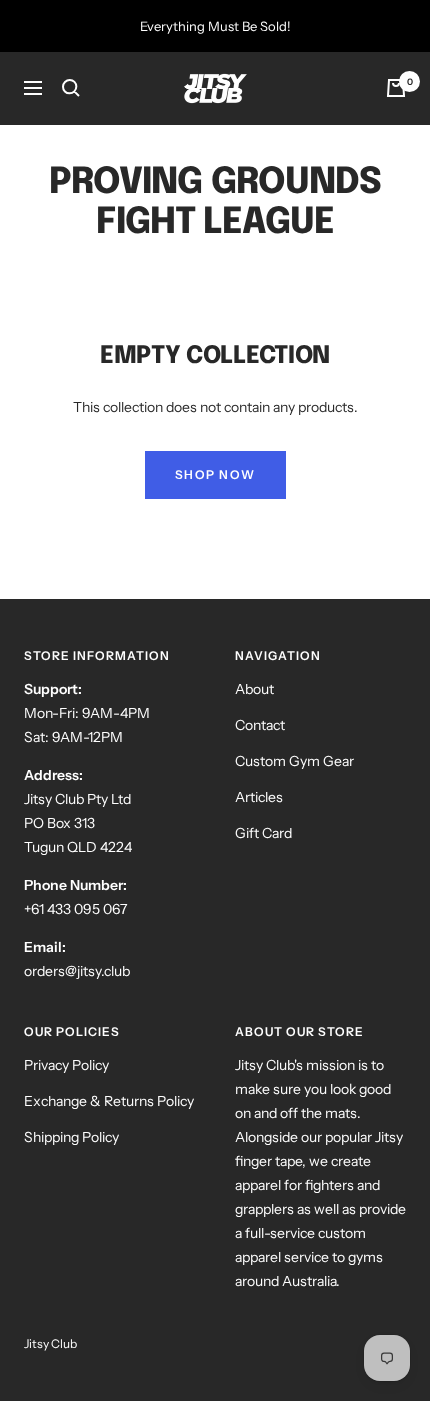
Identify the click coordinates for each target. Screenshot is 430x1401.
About (254, 689)
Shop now (215, 474)
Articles (259, 797)
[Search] (71, 88)
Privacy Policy (66, 1065)
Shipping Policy (71, 1137)
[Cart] (396, 88)
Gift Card (263, 833)
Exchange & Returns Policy (109, 1101)
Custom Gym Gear (294, 761)
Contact (260, 725)
